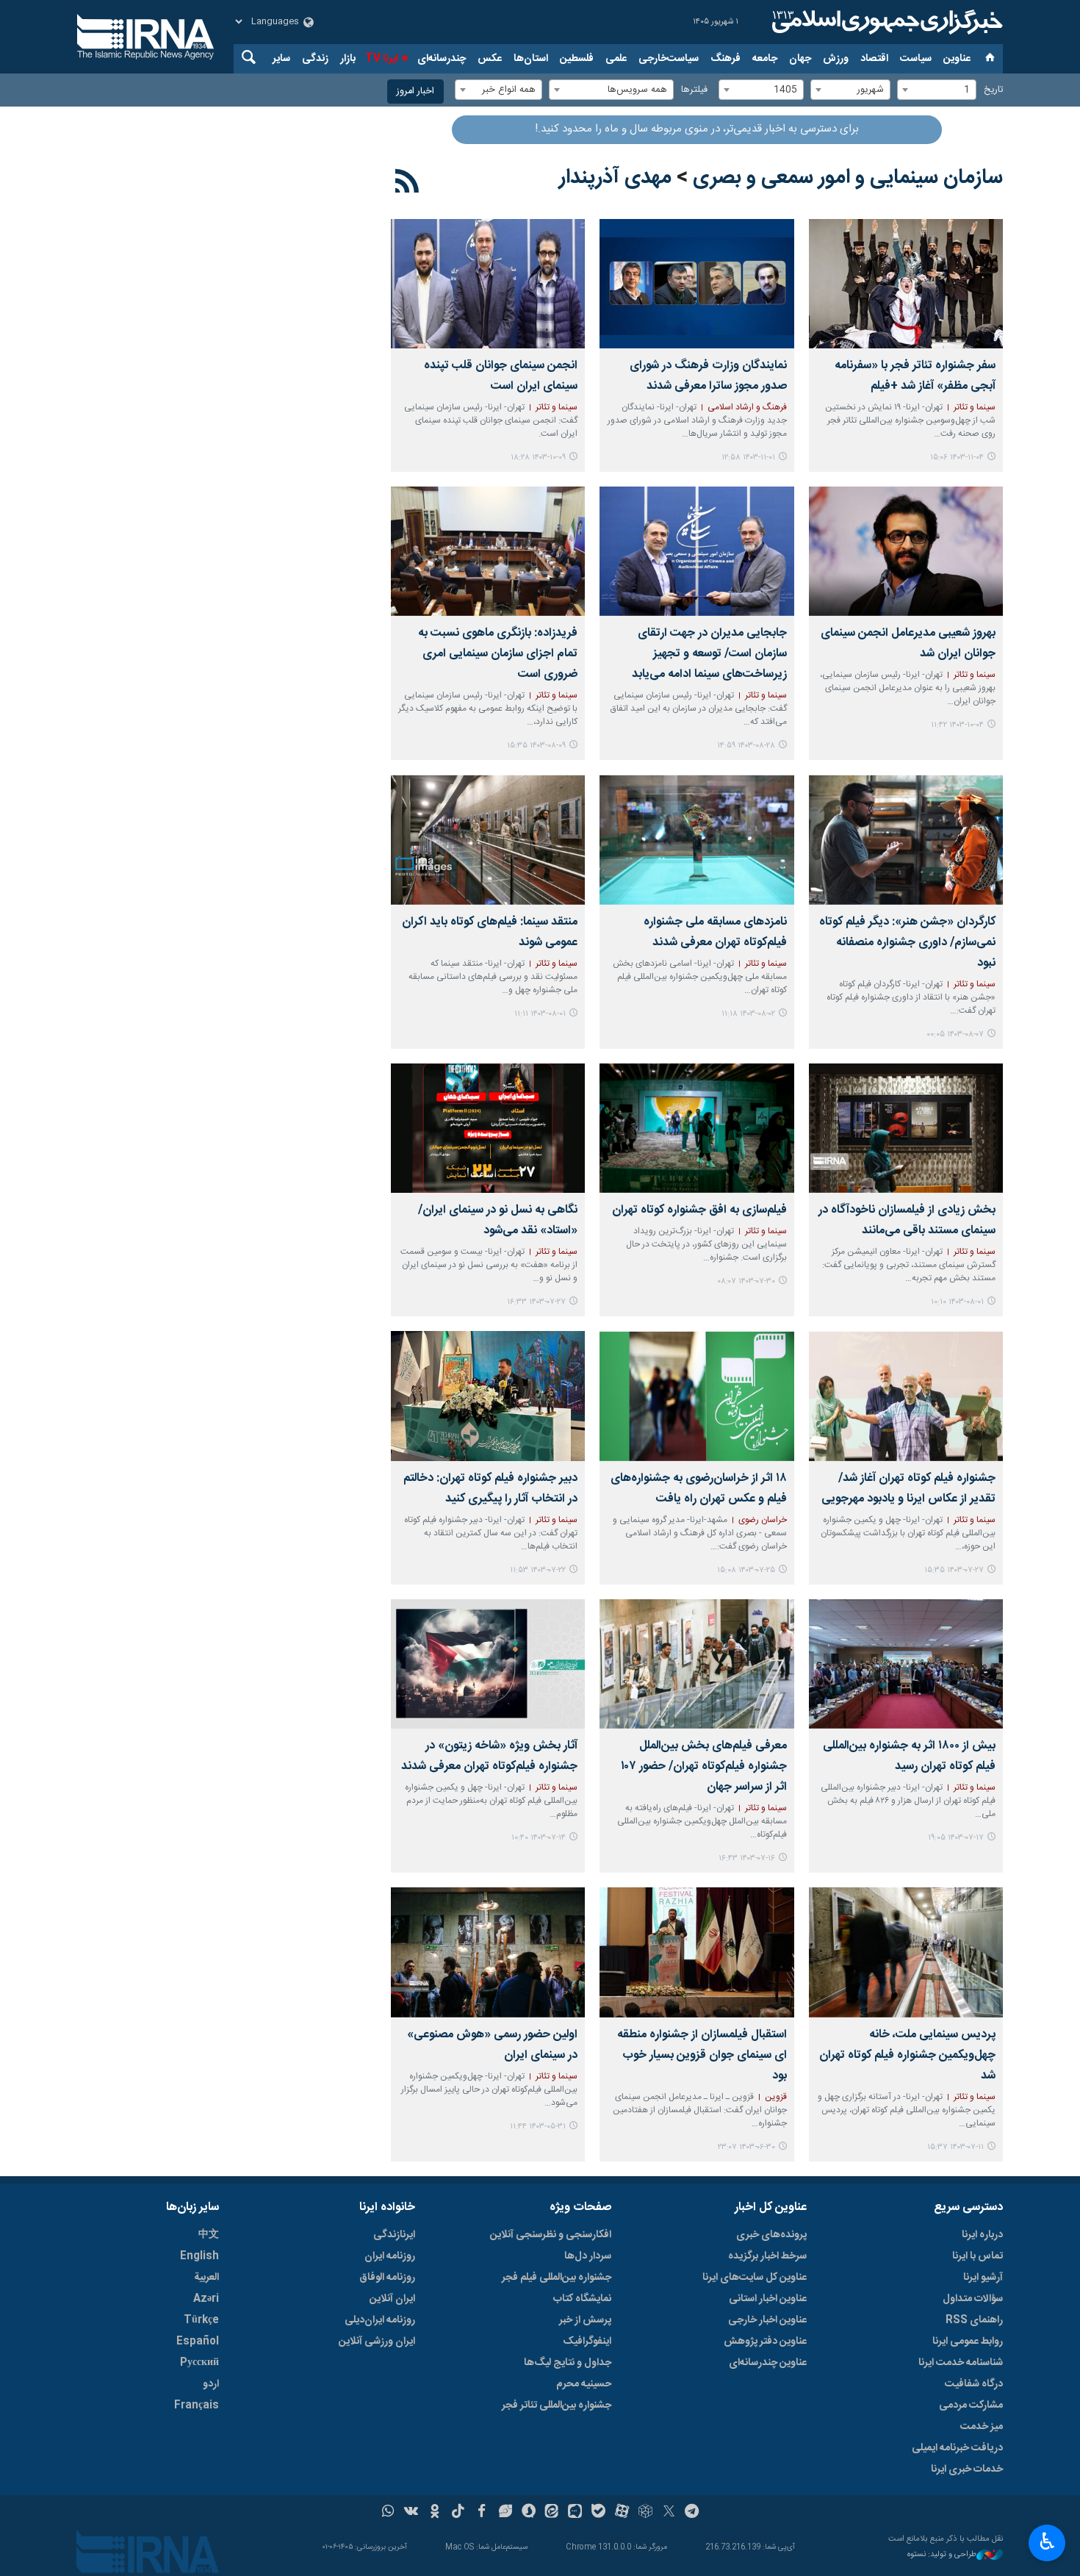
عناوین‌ (957, 59)
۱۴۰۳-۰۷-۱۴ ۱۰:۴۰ (539, 1838)
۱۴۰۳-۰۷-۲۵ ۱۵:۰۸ (746, 1570)
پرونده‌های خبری (771, 2235)
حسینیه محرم (584, 2384)
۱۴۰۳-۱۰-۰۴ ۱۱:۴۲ (957, 725)
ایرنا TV (382, 59)
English (199, 2256)
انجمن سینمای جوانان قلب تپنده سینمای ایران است (501, 376)
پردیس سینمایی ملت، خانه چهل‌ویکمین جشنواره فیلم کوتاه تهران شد (907, 2055)
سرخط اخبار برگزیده (767, 2256)
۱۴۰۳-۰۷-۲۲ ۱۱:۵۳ (538, 1570)
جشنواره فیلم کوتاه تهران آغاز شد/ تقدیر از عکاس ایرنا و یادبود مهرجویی (908, 1489)
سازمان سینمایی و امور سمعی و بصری (848, 178)
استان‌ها (531, 59)
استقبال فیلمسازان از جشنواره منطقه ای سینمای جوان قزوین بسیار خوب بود (702, 2055)
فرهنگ (726, 59)
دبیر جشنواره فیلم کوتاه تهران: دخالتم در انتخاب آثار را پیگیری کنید (490, 1489)
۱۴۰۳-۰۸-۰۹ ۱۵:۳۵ (536, 746)
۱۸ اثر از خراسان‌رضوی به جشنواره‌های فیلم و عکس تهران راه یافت (698, 1489)
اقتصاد (874, 59)
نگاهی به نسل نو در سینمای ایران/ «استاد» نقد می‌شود (498, 1220)
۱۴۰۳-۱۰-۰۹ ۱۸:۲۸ (538, 458)
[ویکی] (411, 2513)
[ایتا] (552, 2513)
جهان (800, 59)
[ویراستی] (505, 2513)
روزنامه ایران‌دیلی (380, 2320)
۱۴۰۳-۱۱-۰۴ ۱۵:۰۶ (957, 458)
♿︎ (1047, 2541)
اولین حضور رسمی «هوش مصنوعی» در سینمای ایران (492, 2045)
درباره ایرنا (982, 2235)
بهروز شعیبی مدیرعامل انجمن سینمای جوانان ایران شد (908, 643)
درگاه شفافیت (974, 2384)
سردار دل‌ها (588, 2256)
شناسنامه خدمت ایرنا (961, 2363)
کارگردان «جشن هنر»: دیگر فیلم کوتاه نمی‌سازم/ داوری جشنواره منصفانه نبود (907, 943)
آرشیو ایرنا (983, 2278)
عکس (490, 59)
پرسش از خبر (585, 2320)
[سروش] (529, 2513)
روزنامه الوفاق (387, 2278)
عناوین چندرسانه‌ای (768, 2363)
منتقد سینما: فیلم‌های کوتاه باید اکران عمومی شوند (490, 932)
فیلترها (694, 90)
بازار (348, 59)
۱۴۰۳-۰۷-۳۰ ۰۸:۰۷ (746, 1281)
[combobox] (937, 90)
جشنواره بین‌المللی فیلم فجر (557, 2278)
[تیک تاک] (458, 2513)
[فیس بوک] (482, 2513)
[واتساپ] (388, 2513)
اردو (211, 2384)
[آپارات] (622, 2513)
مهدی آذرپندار (615, 178)
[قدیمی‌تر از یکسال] (906, 284)
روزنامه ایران (390, 2256)
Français (197, 2405)
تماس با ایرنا (978, 2256)
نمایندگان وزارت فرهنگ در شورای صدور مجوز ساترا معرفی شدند (708, 376)
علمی (616, 59)
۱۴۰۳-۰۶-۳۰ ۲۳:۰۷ (746, 2147)
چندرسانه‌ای (442, 59)
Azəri (206, 2299)
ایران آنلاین (392, 2299)
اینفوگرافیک (587, 2342)
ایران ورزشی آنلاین (377, 2342)
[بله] (598, 2513)
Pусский (199, 2363)
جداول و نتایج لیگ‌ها (568, 2363)
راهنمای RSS (974, 2320)
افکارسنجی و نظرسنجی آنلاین (551, 2235)
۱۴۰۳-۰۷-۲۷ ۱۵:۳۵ (954, 1570)
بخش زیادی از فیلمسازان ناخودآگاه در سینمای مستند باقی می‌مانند (907, 1220)
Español (198, 2342)
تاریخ (993, 90)
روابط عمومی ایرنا (968, 2342)
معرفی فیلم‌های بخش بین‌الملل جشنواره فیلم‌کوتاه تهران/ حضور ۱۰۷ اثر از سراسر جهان (703, 1766)
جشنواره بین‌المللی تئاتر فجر (557, 2405)
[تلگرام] (692, 2513)
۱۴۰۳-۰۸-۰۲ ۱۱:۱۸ (748, 1014)
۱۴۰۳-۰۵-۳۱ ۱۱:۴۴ (538, 2127)
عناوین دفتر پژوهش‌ (765, 2342)
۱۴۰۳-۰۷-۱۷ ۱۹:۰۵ (956, 1838)
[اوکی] (435, 2513)
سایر (281, 59)
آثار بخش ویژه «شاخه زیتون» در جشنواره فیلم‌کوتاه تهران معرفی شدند (489, 1756)
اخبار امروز (415, 92)
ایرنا (885, 22)
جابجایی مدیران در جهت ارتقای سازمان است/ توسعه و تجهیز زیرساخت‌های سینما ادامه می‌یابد (709, 654)
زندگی (315, 59)
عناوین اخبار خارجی (767, 2320)
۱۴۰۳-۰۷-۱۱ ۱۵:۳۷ (955, 2147)
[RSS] (407, 184)
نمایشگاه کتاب (582, 2299)
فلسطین (577, 59)
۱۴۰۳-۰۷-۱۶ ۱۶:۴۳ (747, 1858)
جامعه (765, 59)
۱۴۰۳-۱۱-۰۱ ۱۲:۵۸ (748, 458)
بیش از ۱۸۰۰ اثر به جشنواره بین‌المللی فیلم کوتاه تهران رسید (909, 1756)
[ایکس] (669, 2513)
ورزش (836, 59)
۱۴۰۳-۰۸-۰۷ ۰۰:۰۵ (955, 1034)
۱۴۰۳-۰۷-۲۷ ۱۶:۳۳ (536, 1302)
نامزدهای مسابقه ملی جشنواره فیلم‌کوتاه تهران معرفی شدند (715, 932)
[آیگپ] (575, 2513)
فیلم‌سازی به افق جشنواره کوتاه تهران (699, 1210)
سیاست (916, 59)
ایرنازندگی (394, 2235)
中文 (209, 2235)
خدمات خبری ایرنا (967, 2469)
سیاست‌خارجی (669, 59)
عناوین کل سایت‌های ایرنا (755, 2278)
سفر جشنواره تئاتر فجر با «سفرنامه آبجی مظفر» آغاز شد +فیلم (915, 376)
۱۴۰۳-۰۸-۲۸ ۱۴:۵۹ (746, 746)
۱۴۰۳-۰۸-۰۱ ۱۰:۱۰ (957, 1302)
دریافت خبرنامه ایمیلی (957, 2448)
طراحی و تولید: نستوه (942, 2555)
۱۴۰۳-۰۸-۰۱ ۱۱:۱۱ (540, 1014)
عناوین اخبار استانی (768, 2299)
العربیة (206, 2278)
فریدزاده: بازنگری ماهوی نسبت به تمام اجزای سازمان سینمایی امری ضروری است (498, 654)
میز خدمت (982, 2427)
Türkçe (201, 2320)
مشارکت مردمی (971, 2405)
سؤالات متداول (973, 2299)
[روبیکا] (645, 2513)
